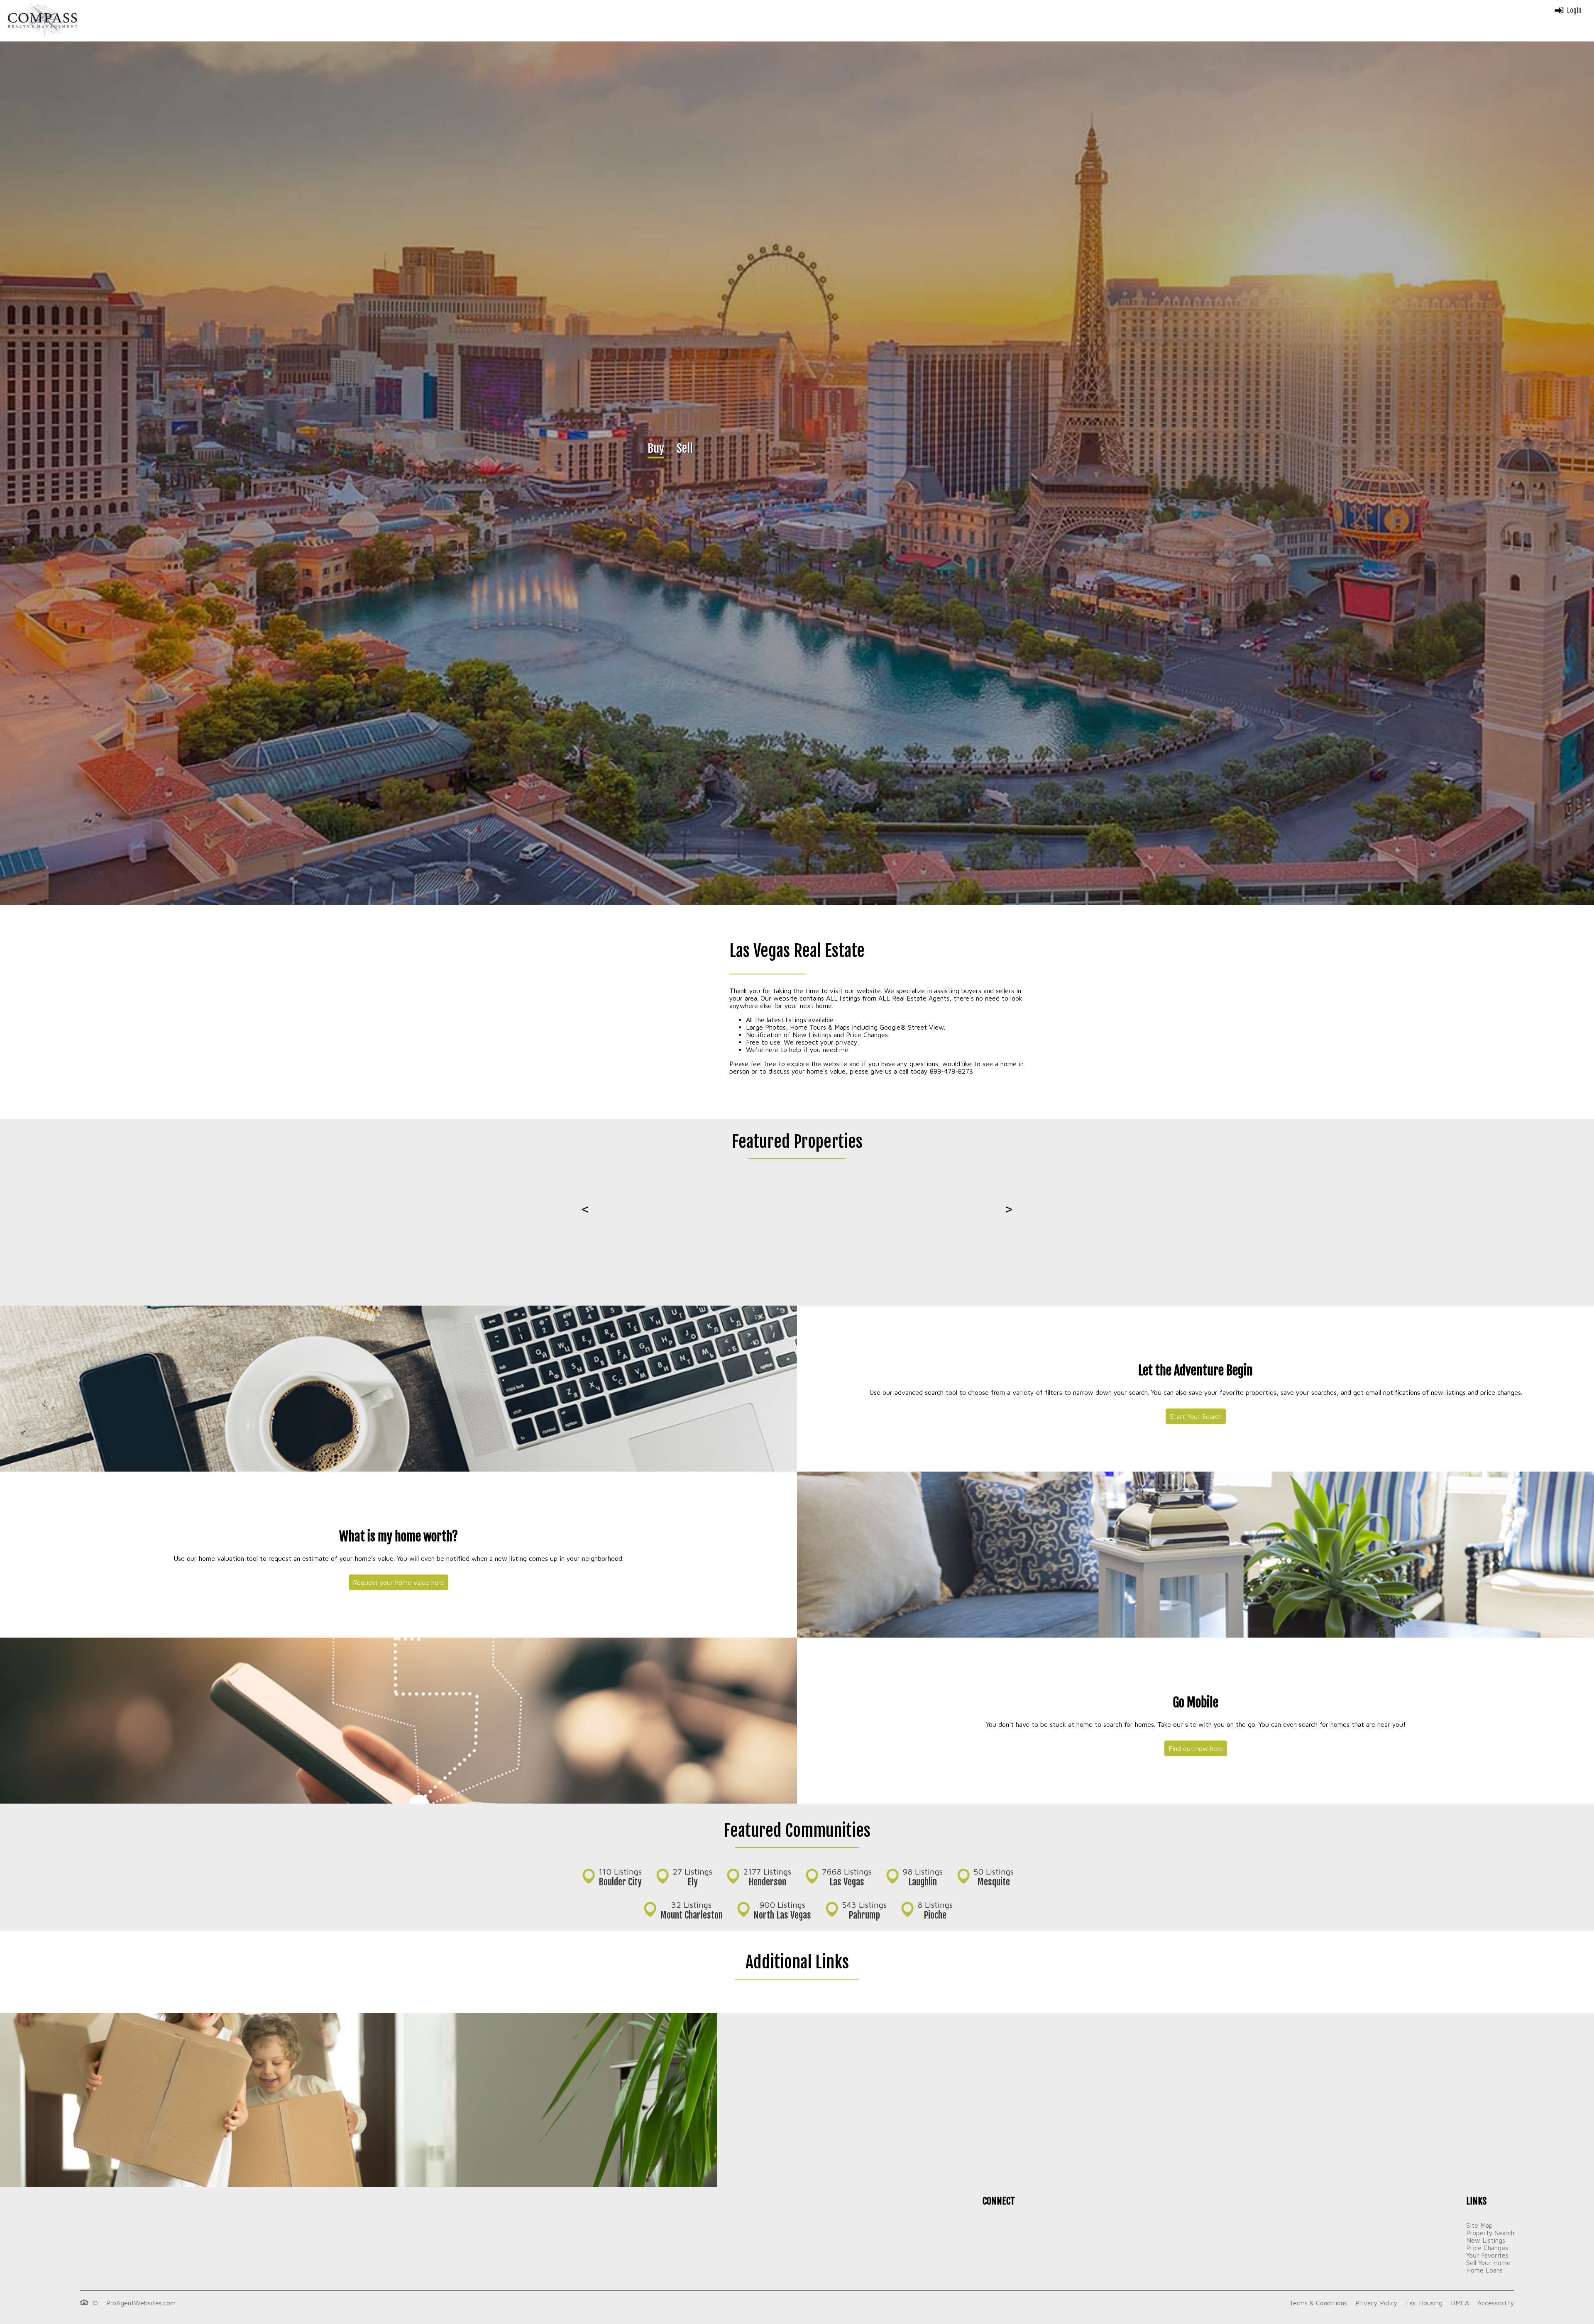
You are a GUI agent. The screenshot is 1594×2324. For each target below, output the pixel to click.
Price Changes (1487, 2248)
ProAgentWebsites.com (141, 2303)
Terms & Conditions (1318, 2303)
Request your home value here (398, 1582)
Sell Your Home (1488, 2263)
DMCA (1460, 2303)
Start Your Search (1196, 1416)
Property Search (1490, 2233)
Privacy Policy (1376, 2303)
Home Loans (1484, 2270)
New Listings (1486, 2240)
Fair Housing (1424, 2303)
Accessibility (1496, 2303)
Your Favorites (1487, 2255)
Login (1574, 10)
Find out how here (1196, 1748)
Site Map (1479, 2225)
